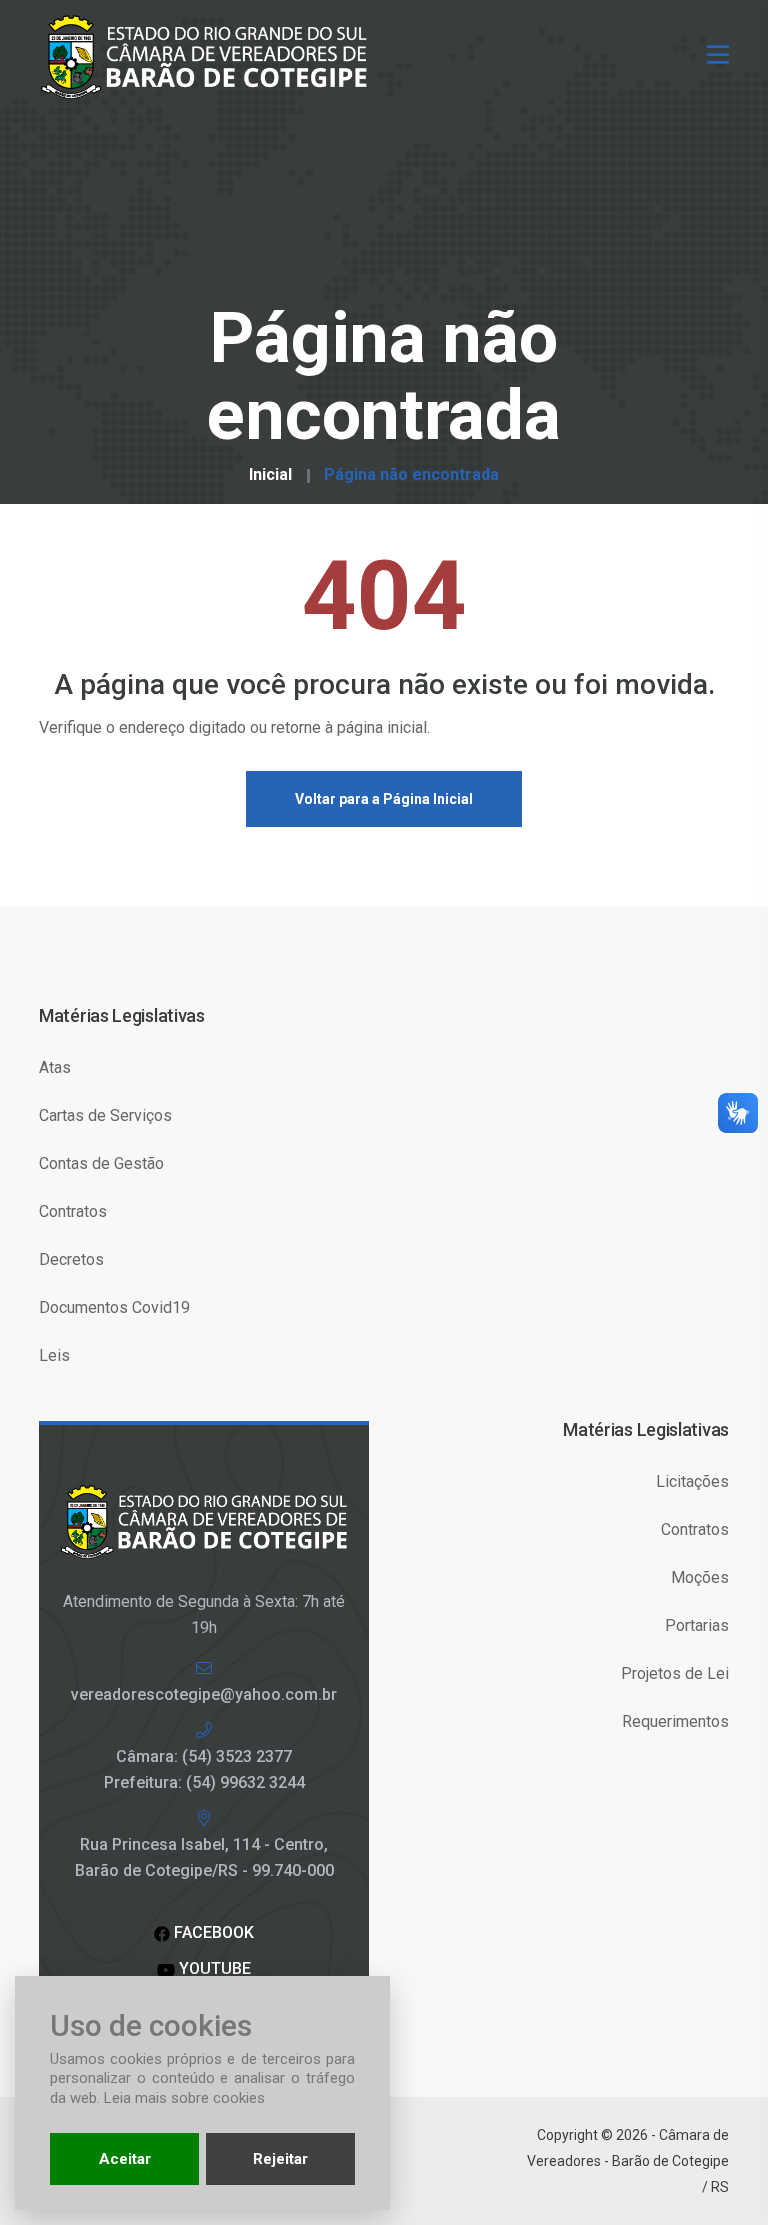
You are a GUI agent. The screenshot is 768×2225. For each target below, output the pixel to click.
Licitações (692, 1481)
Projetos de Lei (675, 1673)
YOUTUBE (213, 1968)
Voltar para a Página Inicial (384, 799)
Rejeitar (280, 2159)
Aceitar (125, 2159)
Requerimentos (675, 1721)
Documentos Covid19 (114, 1307)
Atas (55, 1067)
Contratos (73, 1211)
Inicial (270, 475)
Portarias (697, 1625)
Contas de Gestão (101, 1163)
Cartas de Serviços (105, 1115)
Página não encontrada (411, 475)
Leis (54, 1355)
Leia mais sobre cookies (184, 2098)
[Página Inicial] (211, 55)
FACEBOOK (212, 1932)
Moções (700, 1577)
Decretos (71, 1259)
